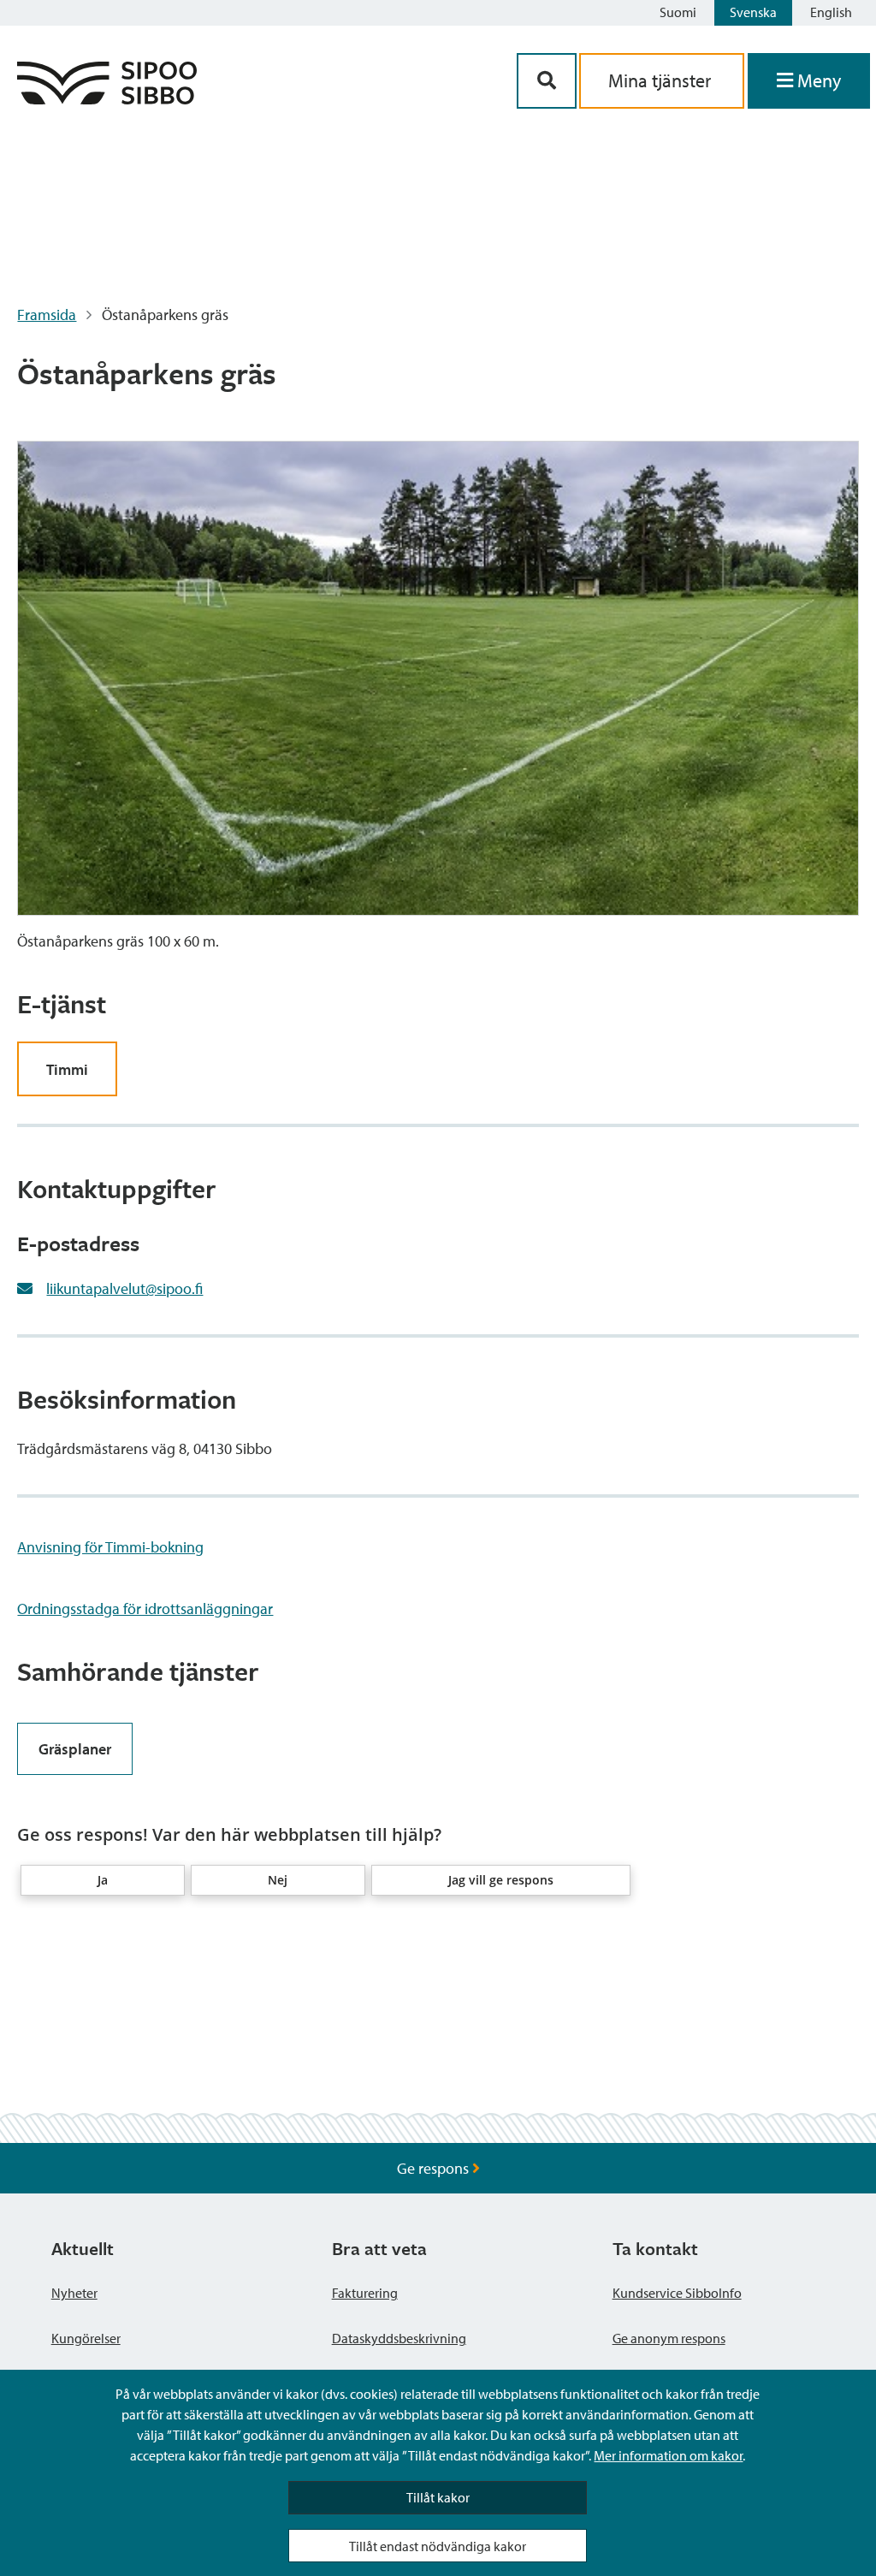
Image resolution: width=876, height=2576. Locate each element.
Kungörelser (86, 2338)
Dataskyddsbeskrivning (399, 2338)
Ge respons (435, 2168)
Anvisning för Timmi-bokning (110, 1547)
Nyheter (74, 2293)
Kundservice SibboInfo (677, 2293)
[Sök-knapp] (547, 81)
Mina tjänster (662, 80)
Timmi (67, 1069)
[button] (103, 1880)
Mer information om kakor (668, 2455)
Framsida (47, 315)
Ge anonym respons (669, 2338)
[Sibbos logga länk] (107, 99)
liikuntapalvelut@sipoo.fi (124, 1288)
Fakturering (365, 2293)
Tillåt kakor (438, 2497)
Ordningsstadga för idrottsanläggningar (145, 1609)
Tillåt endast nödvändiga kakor (438, 2546)
